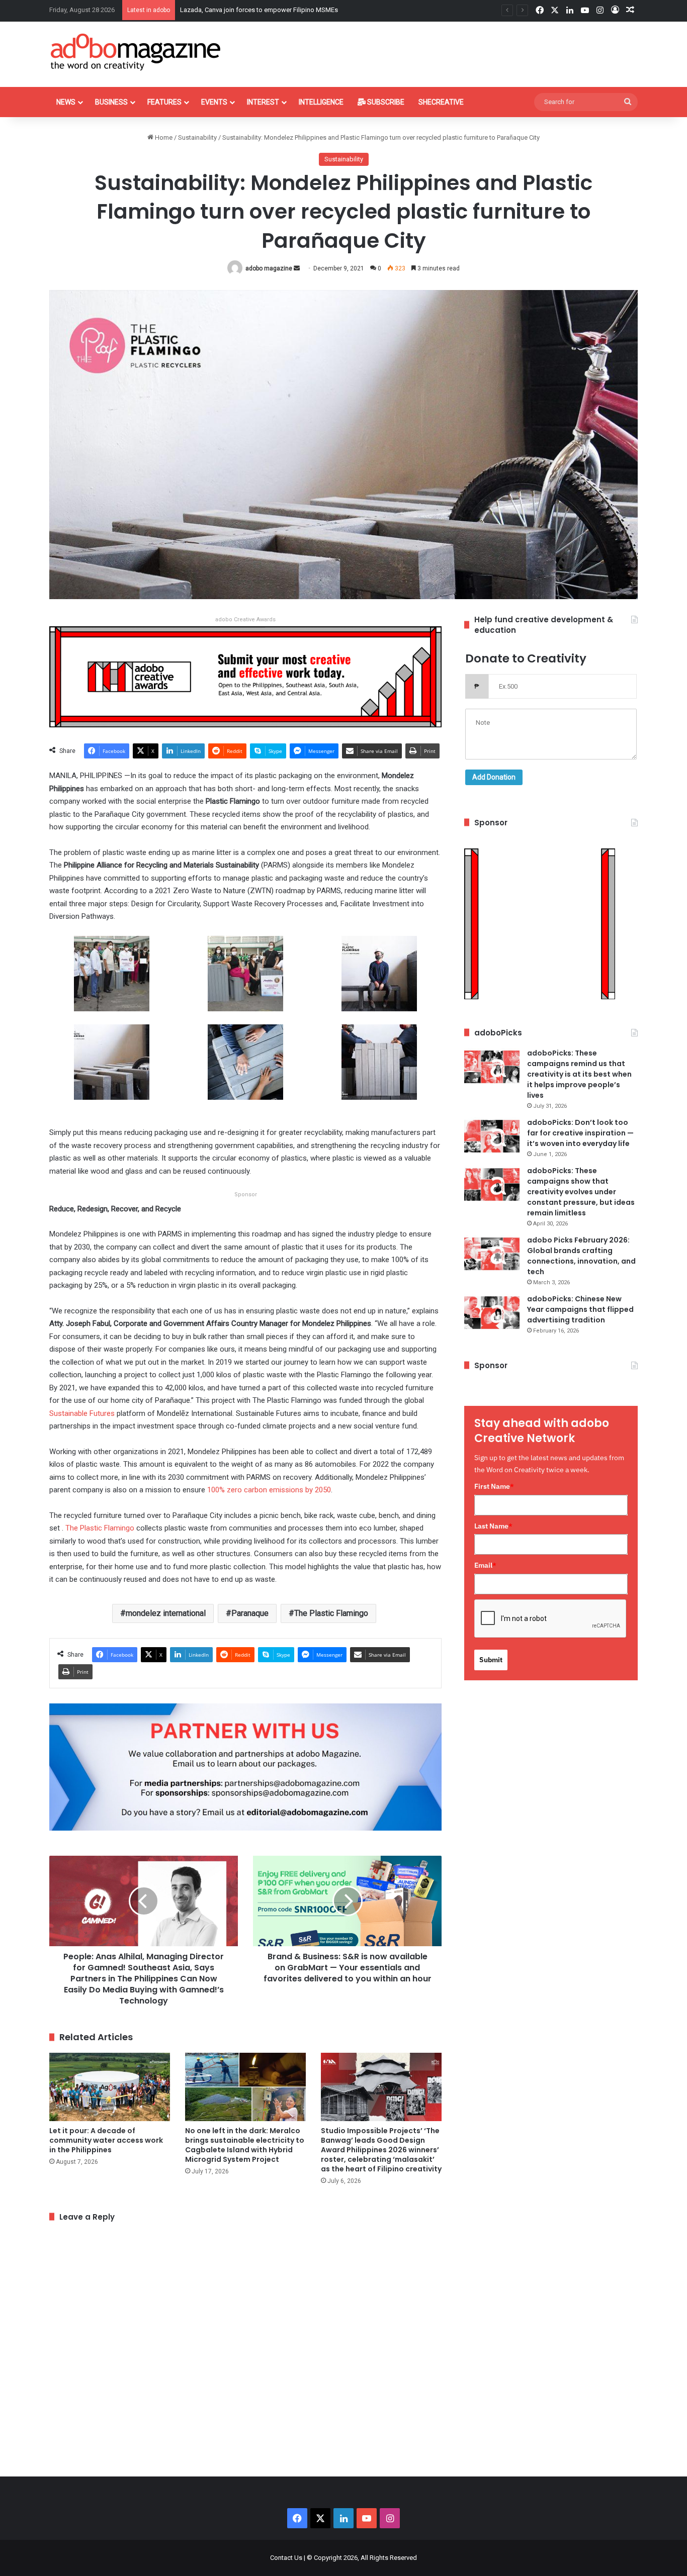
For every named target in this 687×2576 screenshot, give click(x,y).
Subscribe (385, 102)
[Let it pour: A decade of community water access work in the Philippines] (110, 2087)
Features (164, 102)
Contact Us (286, 2558)
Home (163, 137)
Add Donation (494, 777)
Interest (263, 102)
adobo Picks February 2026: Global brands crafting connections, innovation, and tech (581, 1256)
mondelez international (166, 1613)
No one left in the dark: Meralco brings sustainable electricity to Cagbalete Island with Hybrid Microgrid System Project (245, 2145)
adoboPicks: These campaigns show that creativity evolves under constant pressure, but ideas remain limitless (581, 1192)
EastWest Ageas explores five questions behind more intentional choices (286, 10)
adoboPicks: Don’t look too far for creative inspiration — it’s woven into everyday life (580, 1133)
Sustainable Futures (82, 1413)
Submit (491, 1660)
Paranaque (250, 1613)
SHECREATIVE (441, 102)
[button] (112, 980)
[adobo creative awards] (245, 676)
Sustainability (197, 137)
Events (214, 102)
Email (485, 1565)
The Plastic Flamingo (100, 1528)
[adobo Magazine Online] (136, 52)
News (66, 102)
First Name (494, 1486)
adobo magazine (269, 268)
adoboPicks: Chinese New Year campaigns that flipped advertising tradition (580, 1309)
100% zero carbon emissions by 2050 (269, 1490)
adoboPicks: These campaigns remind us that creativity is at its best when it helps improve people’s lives (579, 1074)
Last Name (493, 1526)
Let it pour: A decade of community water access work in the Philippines (106, 2140)
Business (111, 102)
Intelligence (321, 102)
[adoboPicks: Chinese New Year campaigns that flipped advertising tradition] (492, 1313)
